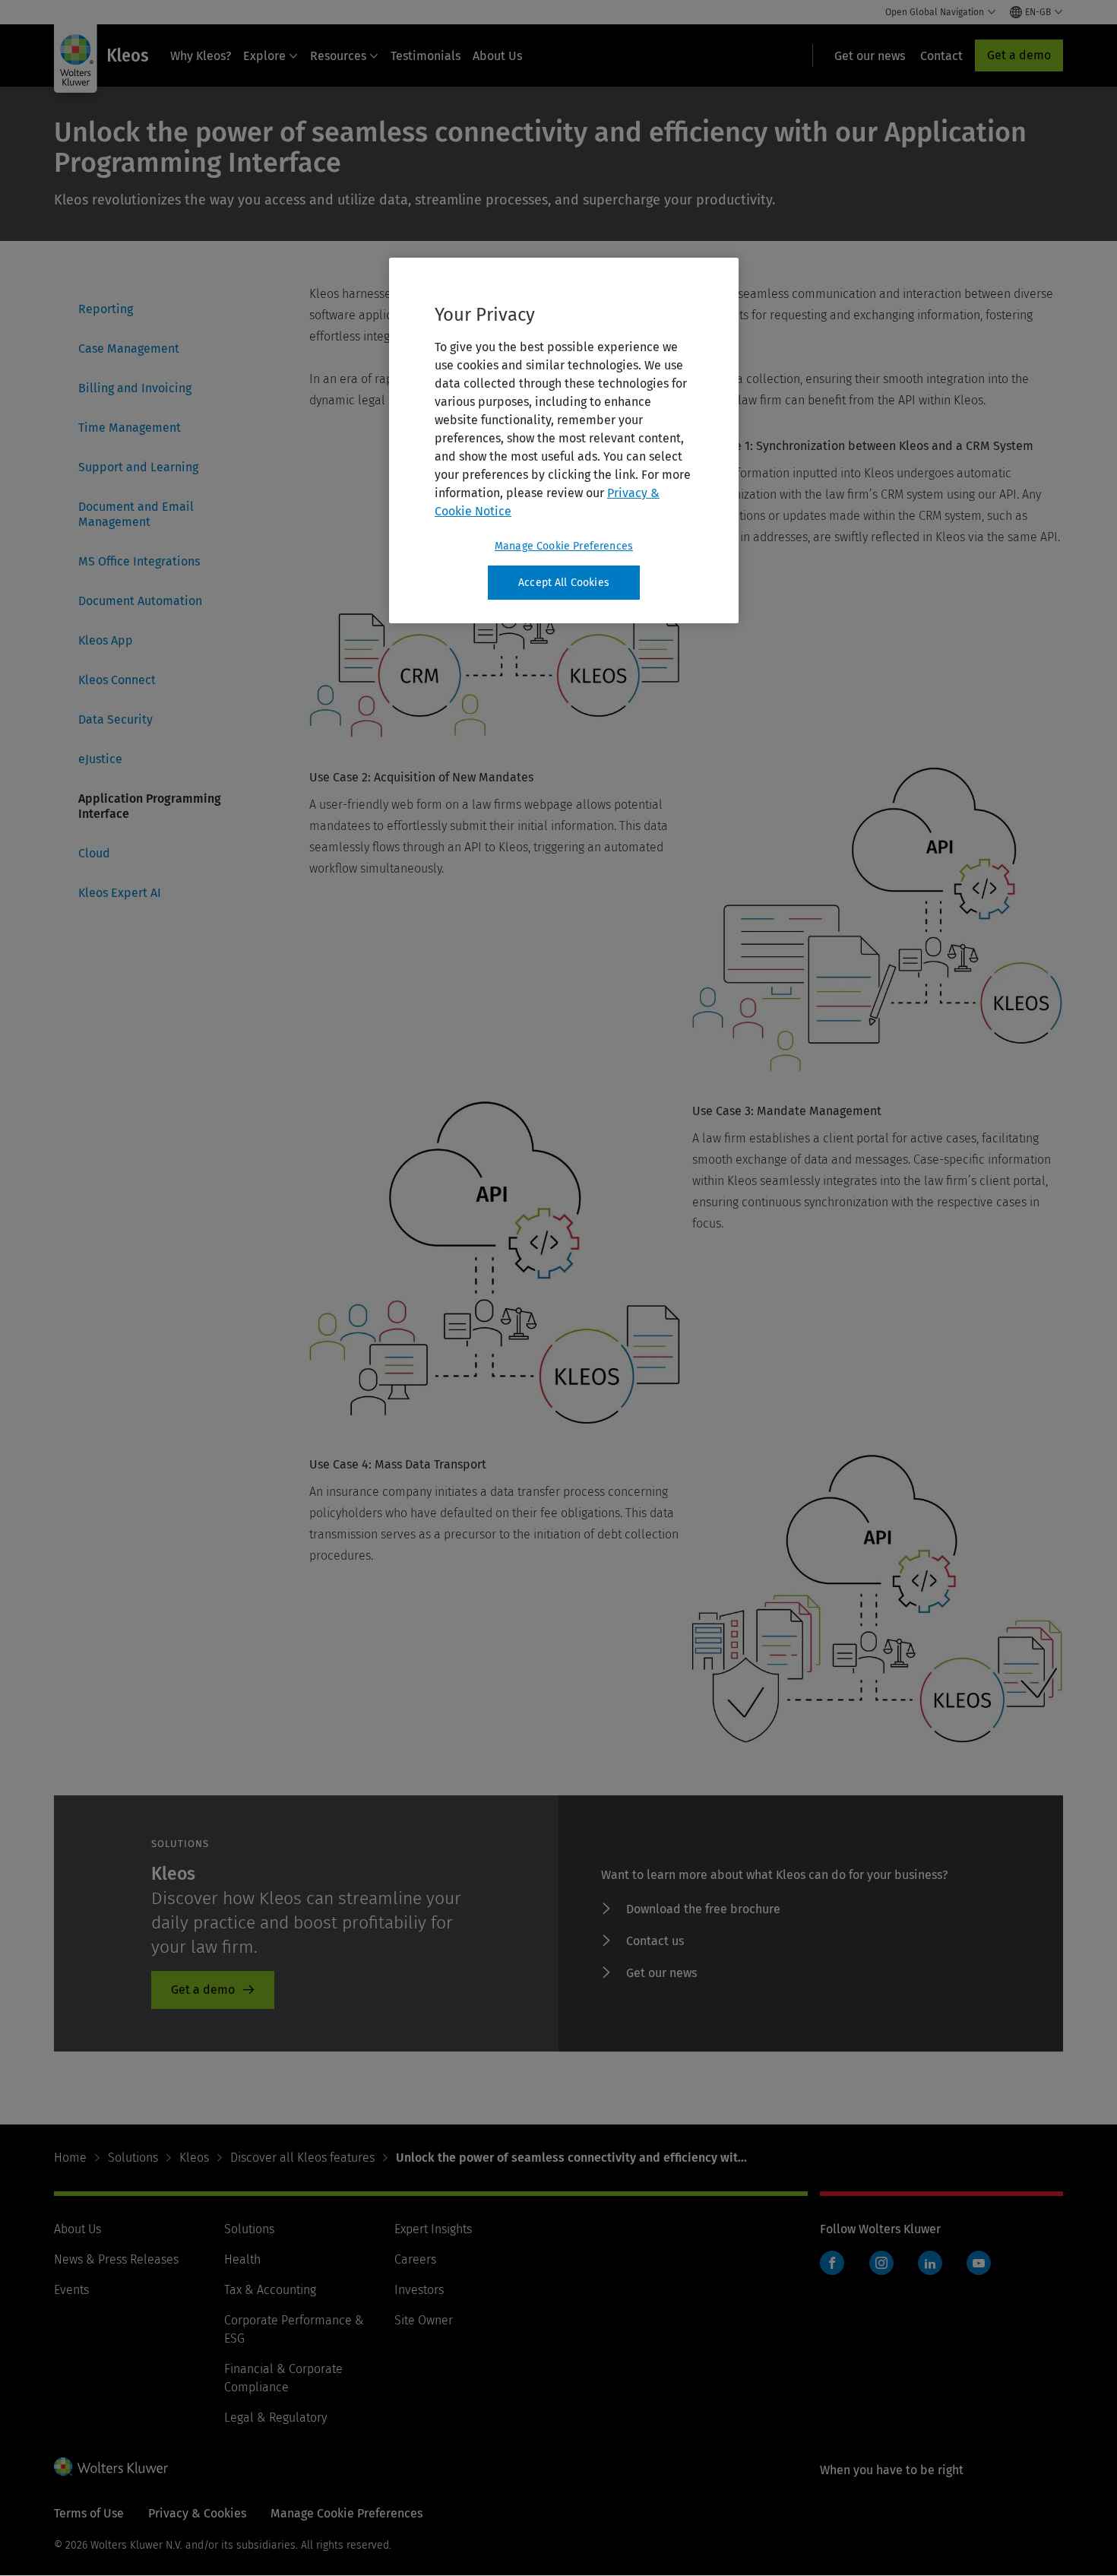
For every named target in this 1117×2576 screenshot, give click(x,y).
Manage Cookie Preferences (564, 546)
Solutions (133, 2158)
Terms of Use (89, 2513)
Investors (419, 2290)
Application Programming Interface (150, 806)
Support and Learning (138, 467)
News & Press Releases (116, 2259)
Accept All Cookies (564, 583)
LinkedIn (930, 2263)
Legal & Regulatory (275, 2418)
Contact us (655, 1941)
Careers (415, 2259)
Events (71, 2290)
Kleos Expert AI (120, 893)
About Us (497, 56)
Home (70, 2158)
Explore (264, 56)
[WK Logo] (111, 2467)
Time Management (130, 428)
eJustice (100, 759)
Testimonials (426, 56)
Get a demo (1019, 55)
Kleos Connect (117, 680)
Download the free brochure (703, 1909)
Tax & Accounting (270, 2290)
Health (242, 2259)
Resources (338, 56)
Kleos (194, 2158)
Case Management (129, 349)
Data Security (115, 719)
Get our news (661, 1973)
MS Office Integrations (139, 561)
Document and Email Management (136, 514)
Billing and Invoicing (135, 388)
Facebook (832, 2263)
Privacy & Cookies (197, 2513)
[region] (564, 441)
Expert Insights (433, 2229)
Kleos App (106, 640)
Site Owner (424, 2320)
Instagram (881, 2263)
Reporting (106, 309)
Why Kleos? (201, 56)
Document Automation (140, 601)
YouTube (979, 2263)
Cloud (94, 853)
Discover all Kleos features (302, 2158)
